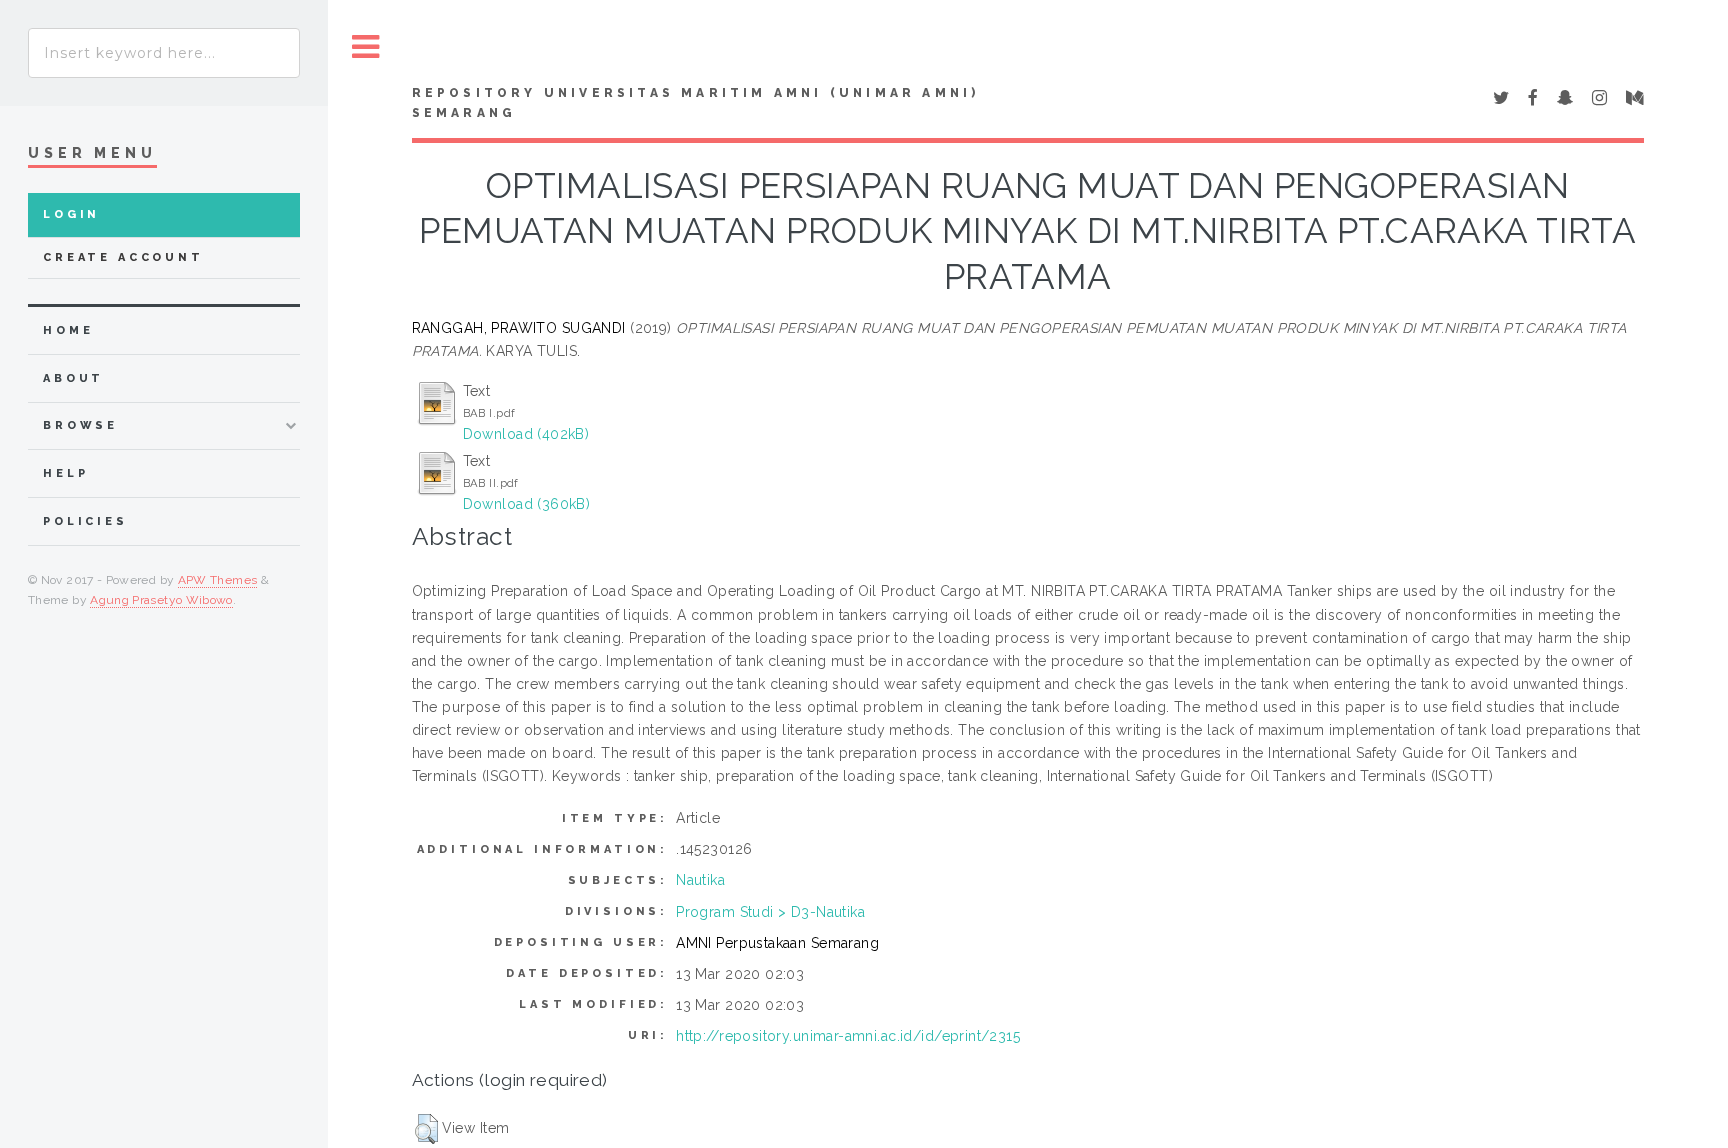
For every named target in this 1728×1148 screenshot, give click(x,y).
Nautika (700, 880)
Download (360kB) (527, 504)
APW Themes (218, 580)
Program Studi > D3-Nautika (770, 912)
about (73, 378)
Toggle (366, 47)
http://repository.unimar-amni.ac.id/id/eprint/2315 (848, 1036)
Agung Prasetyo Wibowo (161, 600)
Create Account (123, 257)
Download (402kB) (526, 434)
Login (71, 214)
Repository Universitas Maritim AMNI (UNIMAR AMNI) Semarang (696, 103)
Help (65, 473)
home (68, 330)
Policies (85, 521)
